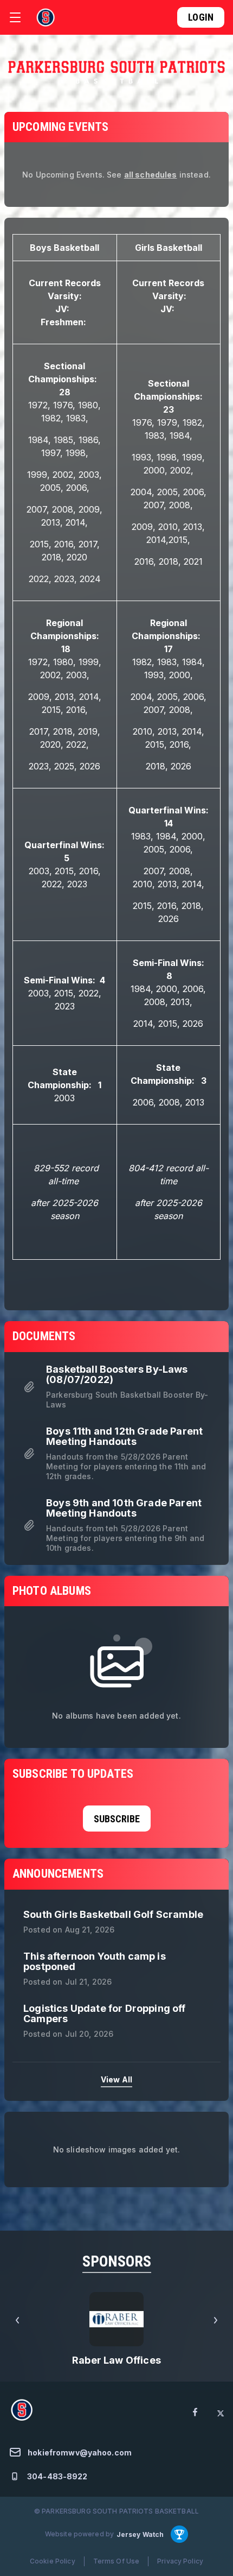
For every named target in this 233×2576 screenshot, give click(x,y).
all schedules (151, 175)
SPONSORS (117, 2261)
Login (201, 17)
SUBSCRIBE (117, 1819)
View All (116, 2079)
